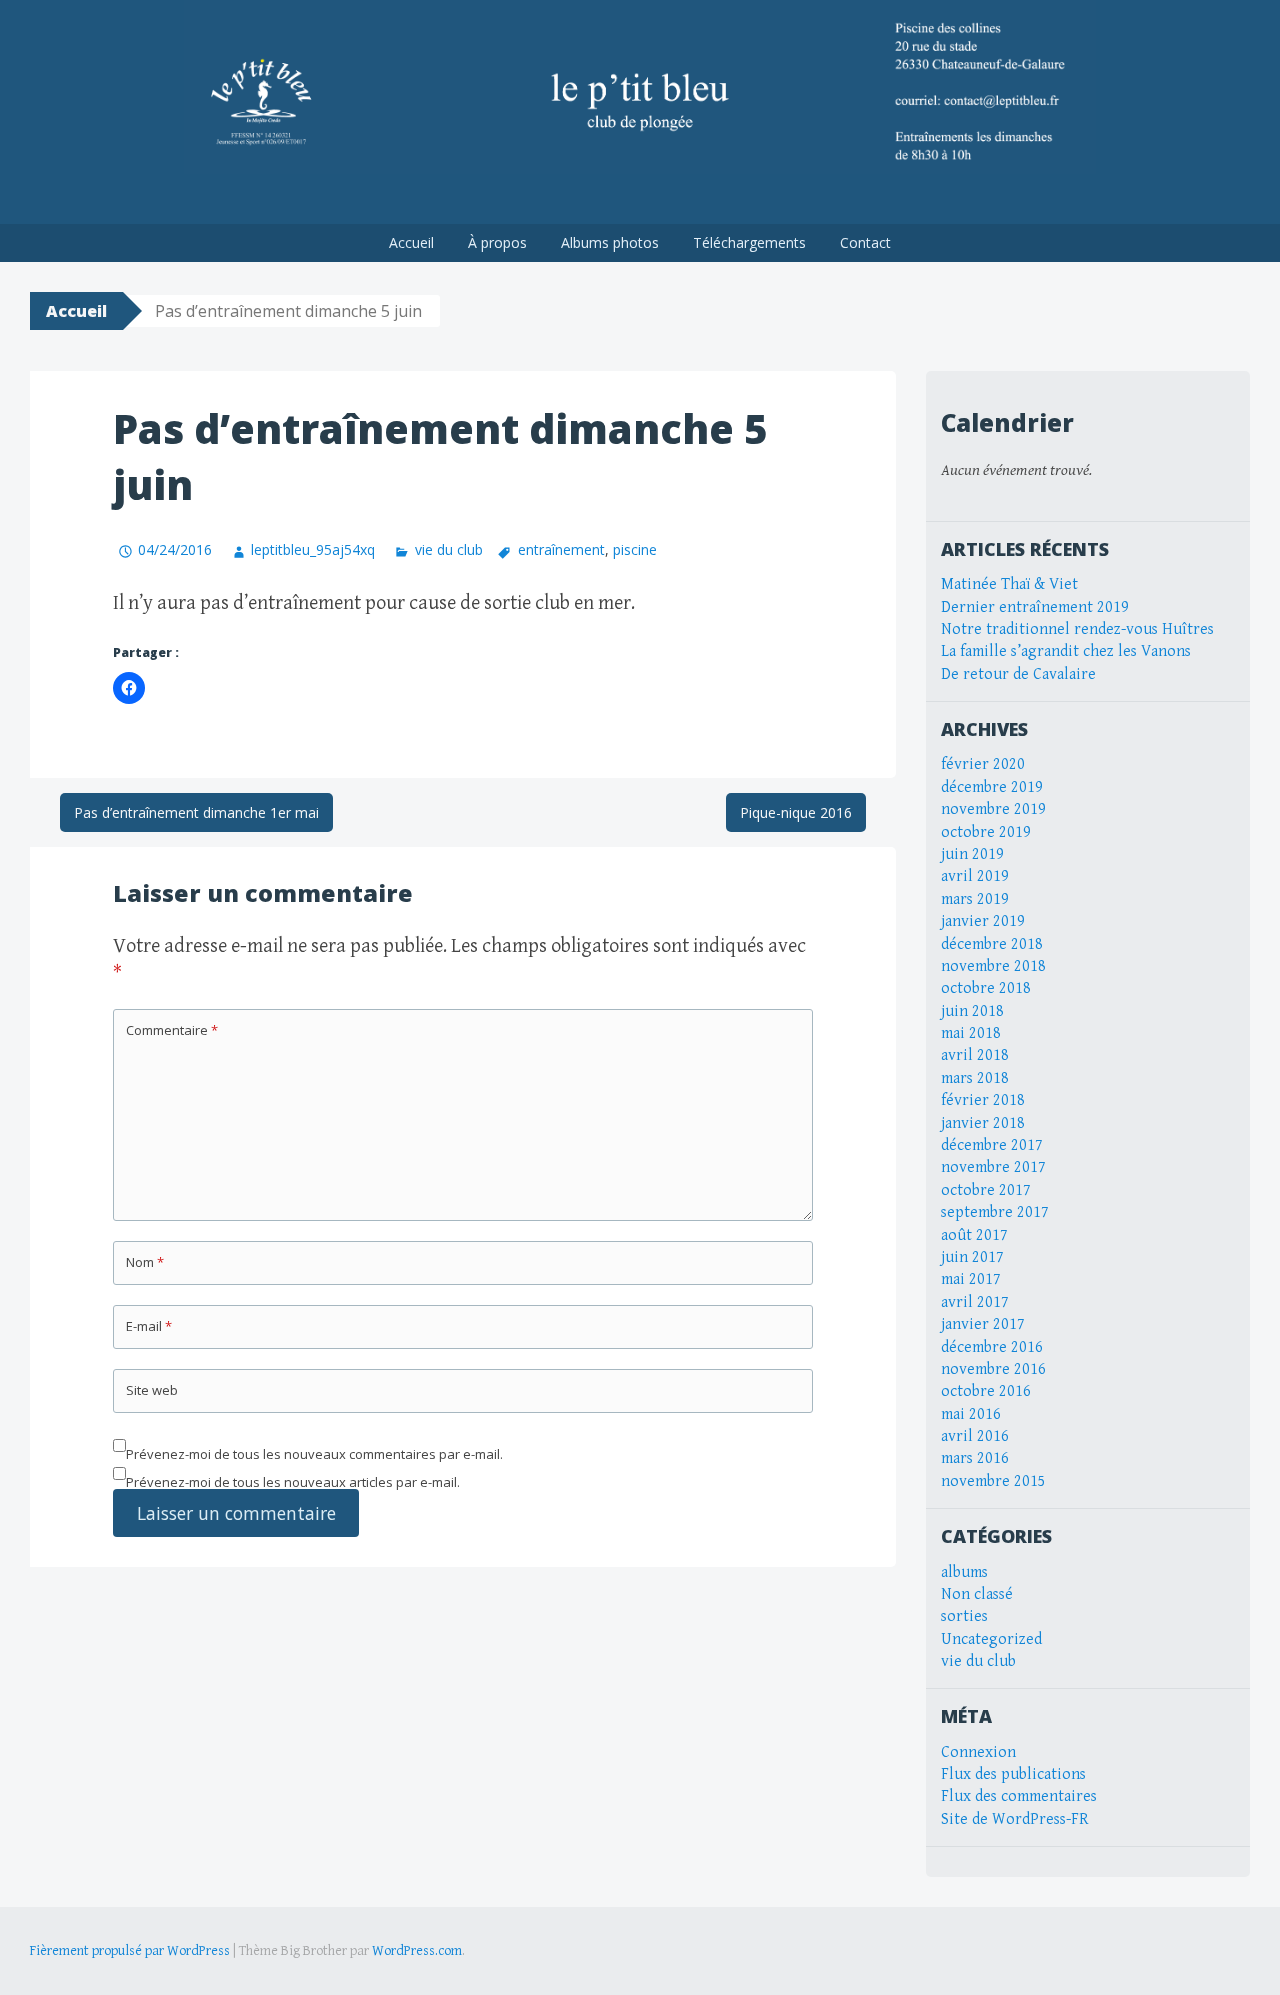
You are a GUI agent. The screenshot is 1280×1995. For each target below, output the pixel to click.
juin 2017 (972, 1257)
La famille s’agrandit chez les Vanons (1066, 651)
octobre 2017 (986, 1190)
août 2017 (974, 1235)
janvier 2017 (983, 1324)
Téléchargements (749, 242)
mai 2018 (971, 1033)
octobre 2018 (986, 988)
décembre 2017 (992, 1145)
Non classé (977, 1594)
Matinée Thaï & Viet (1009, 584)
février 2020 (983, 764)
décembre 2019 (992, 787)
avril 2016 (975, 1436)
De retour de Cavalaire (1018, 674)
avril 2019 (975, 876)
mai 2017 (971, 1279)
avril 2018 (975, 1055)
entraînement (561, 549)
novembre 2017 (993, 1167)
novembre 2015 (993, 1481)
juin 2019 (972, 854)
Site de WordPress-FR (1015, 1819)
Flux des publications (1013, 1774)
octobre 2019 (986, 832)
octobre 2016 (986, 1391)
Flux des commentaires (1019, 1796)
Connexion (978, 1752)
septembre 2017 (995, 1212)
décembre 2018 (992, 944)
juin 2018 (972, 1011)
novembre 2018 (993, 966)
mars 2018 (975, 1078)
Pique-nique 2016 (796, 812)
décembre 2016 (992, 1347)
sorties (964, 1616)
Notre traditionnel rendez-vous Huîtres (1077, 629)
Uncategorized (991, 1639)
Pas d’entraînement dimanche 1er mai (196, 812)
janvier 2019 (983, 921)
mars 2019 (975, 899)
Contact (865, 242)
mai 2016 (971, 1414)
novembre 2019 (993, 809)
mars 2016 (975, 1458)
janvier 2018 (983, 1123)
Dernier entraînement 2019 (1035, 607)
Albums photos (610, 242)
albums (964, 1572)
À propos (497, 242)
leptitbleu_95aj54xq (313, 549)
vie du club (448, 549)
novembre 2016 (993, 1369)
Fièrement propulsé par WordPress (130, 1951)
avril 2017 (975, 1302)
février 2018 (983, 1100)
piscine (635, 549)
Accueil (411, 242)
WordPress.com (417, 1951)
